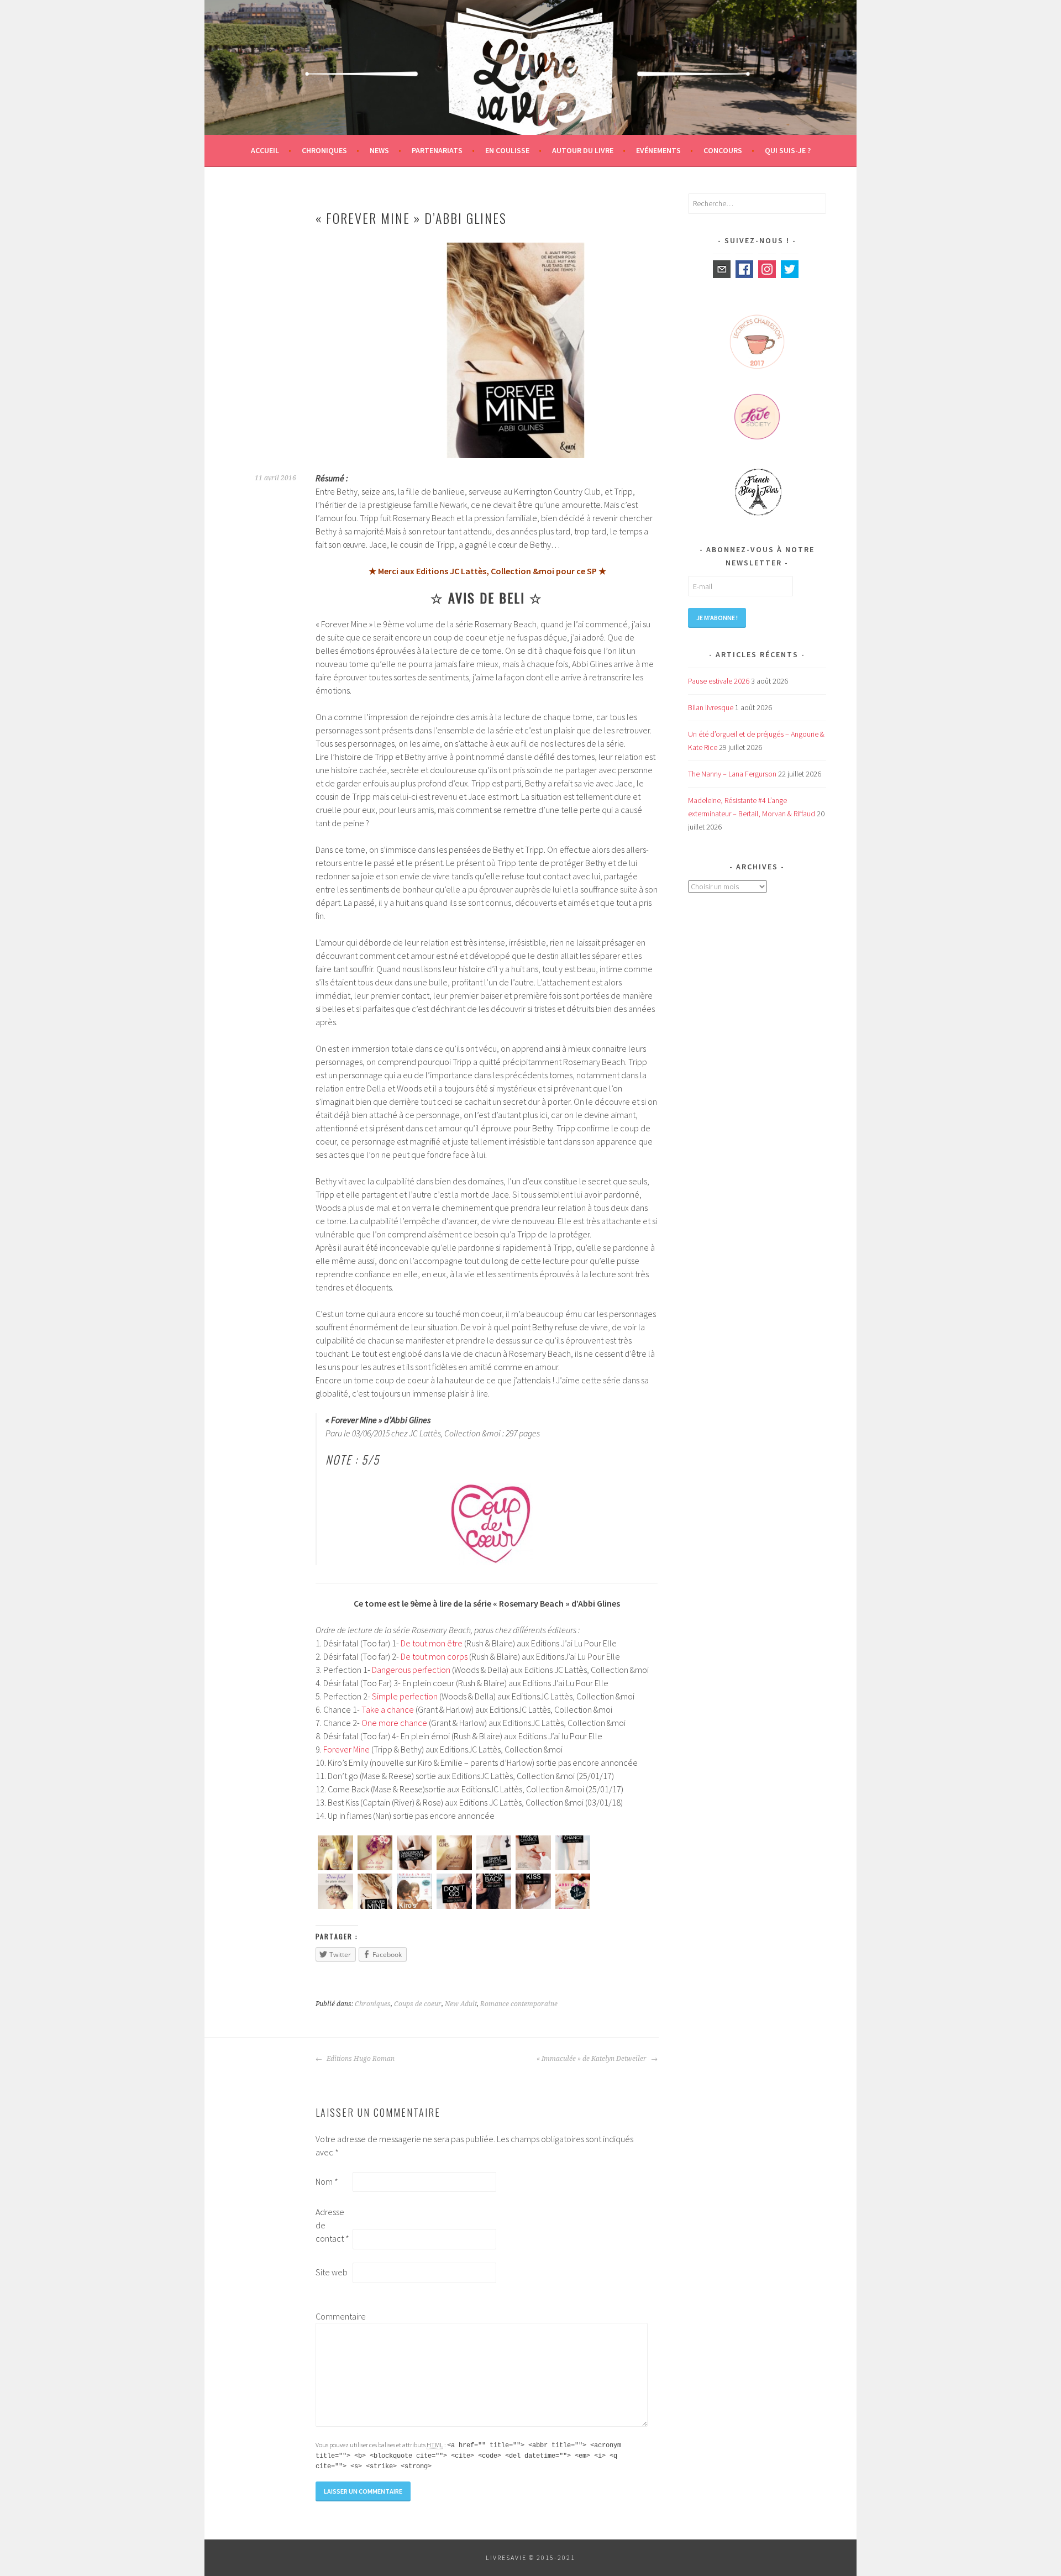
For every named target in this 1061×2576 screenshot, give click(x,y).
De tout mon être (432, 1643)
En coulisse (507, 150)
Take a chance (388, 1709)
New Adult (461, 2004)
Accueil (265, 150)
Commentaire (333, 2316)
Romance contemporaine (519, 2004)
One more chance (394, 1723)
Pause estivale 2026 (719, 681)
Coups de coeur (418, 2004)
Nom (327, 2181)
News (379, 150)
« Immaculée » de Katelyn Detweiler (592, 2059)
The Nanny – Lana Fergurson (732, 774)
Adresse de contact (332, 2225)
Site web (332, 2272)
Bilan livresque (711, 707)
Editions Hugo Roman (360, 2059)
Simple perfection (405, 1696)
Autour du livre (583, 150)
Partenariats (437, 150)
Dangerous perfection (411, 1670)
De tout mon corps (434, 1656)
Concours (723, 150)
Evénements (658, 150)
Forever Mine (346, 1749)
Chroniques (324, 150)
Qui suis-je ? (788, 150)
